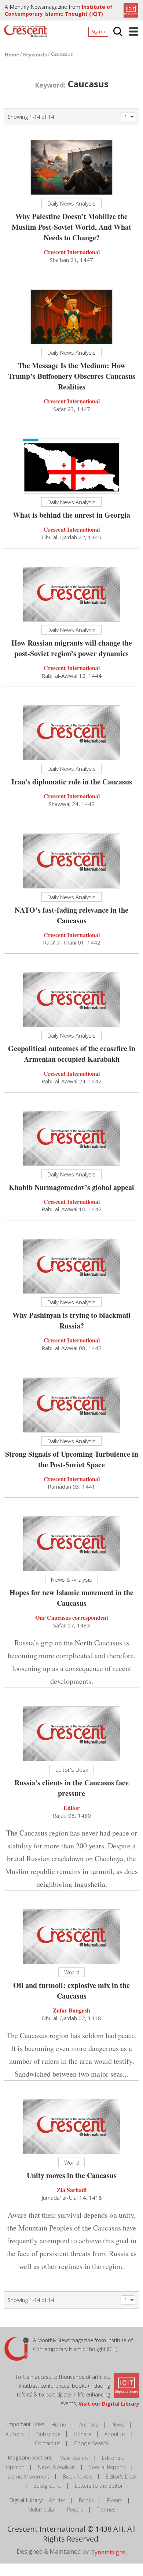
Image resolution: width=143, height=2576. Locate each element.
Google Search (91, 2443)
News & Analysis (57, 2467)
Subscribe (49, 2434)
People (75, 2510)
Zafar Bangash (71, 2010)
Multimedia (41, 2510)
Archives (89, 2425)
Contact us (48, 2443)
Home (59, 2425)
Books (86, 2500)
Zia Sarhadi (72, 2190)
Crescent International (72, 252)
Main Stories (74, 2458)
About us (115, 2434)
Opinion (15, 2467)
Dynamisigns (108, 2552)
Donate (82, 2434)
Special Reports (107, 2467)
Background (47, 2486)
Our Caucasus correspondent (72, 1617)
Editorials (113, 2458)
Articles (57, 2500)
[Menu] (133, 32)
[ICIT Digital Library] (130, 10)
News (118, 2425)
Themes (106, 2510)
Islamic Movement (28, 2477)
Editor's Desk (121, 2477)
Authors (15, 2434)
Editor (71, 1808)
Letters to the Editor (99, 2486)
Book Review (78, 2477)
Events (115, 2500)
